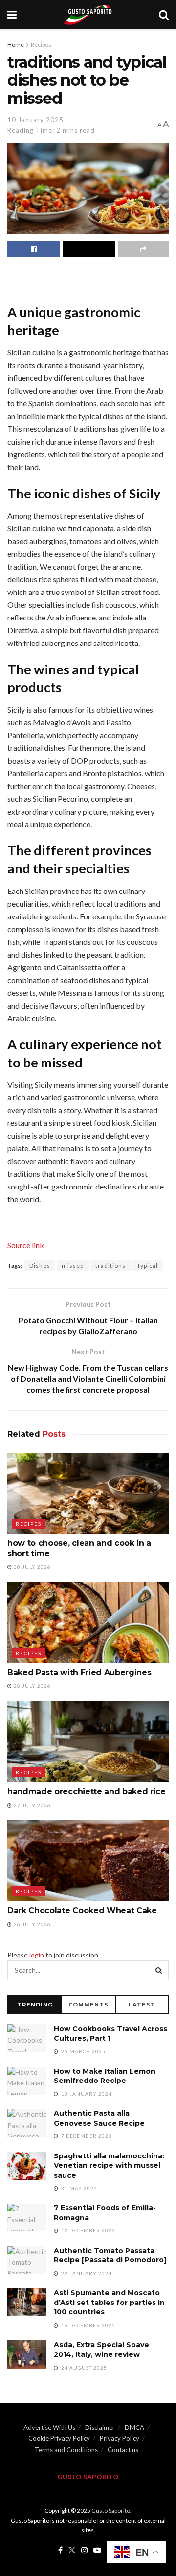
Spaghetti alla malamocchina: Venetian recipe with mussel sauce (109, 2166)
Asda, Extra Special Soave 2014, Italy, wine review (101, 2350)
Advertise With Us (49, 2427)
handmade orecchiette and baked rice (87, 1792)
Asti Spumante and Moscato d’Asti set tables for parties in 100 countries (109, 2302)
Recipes (41, 44)
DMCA (134, 2427)
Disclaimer (100, 2427)
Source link (26, 1245)
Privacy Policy (120, 2438)
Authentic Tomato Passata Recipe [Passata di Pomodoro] (110, 2255)
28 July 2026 (32, 1686)
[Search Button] (159, 1970)
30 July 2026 (32, 1567)
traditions (110, 1266)
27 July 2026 (32, 1805)
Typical (147, 1266)
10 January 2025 (35, 120)
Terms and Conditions (66, 2450)
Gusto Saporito (111, 2511)
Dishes (40, 1266)
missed (73, 1266)
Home (16, 44)
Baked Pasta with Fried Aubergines (79, 1672)
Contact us (123, 2450)
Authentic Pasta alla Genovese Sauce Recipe (99, 2118)
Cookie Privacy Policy (59, 2438)
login (37, 1955)
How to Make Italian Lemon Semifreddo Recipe (105, 2076)
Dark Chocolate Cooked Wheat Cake (82, 1911)
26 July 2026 (32, 1924)
